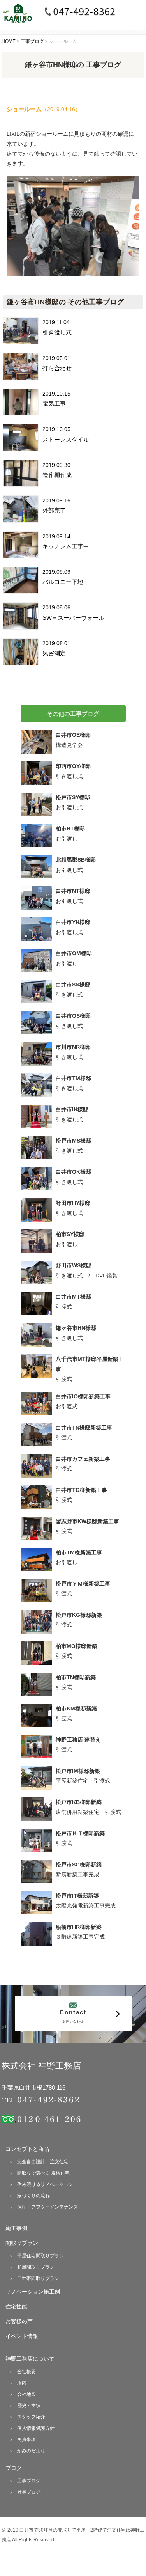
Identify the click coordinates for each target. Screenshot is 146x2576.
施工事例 (16, 2228)
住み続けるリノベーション (45, 2184)
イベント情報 (22, 2336)
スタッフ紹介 (31, 2417)
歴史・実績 (29, 2406)
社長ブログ (29, 2492)
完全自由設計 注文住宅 (43, 2162)
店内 (22, 2383)
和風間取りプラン (36, 2267)
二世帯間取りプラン (38, 2278)
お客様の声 (19, 2321)
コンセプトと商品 (27, 2149)
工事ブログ (29, 2481)
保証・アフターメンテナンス (47, 2207)
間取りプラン (22, 2243)
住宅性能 (16, 2306)
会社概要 (26, 2372)
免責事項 (26, 2439)
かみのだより (31, 2451)
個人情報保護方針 (36, 2428)
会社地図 (26, 2394)
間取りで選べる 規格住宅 (43, 2173)
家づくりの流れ (33, 2196)
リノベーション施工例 (33, 2292)
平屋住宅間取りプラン (40, 2256)
